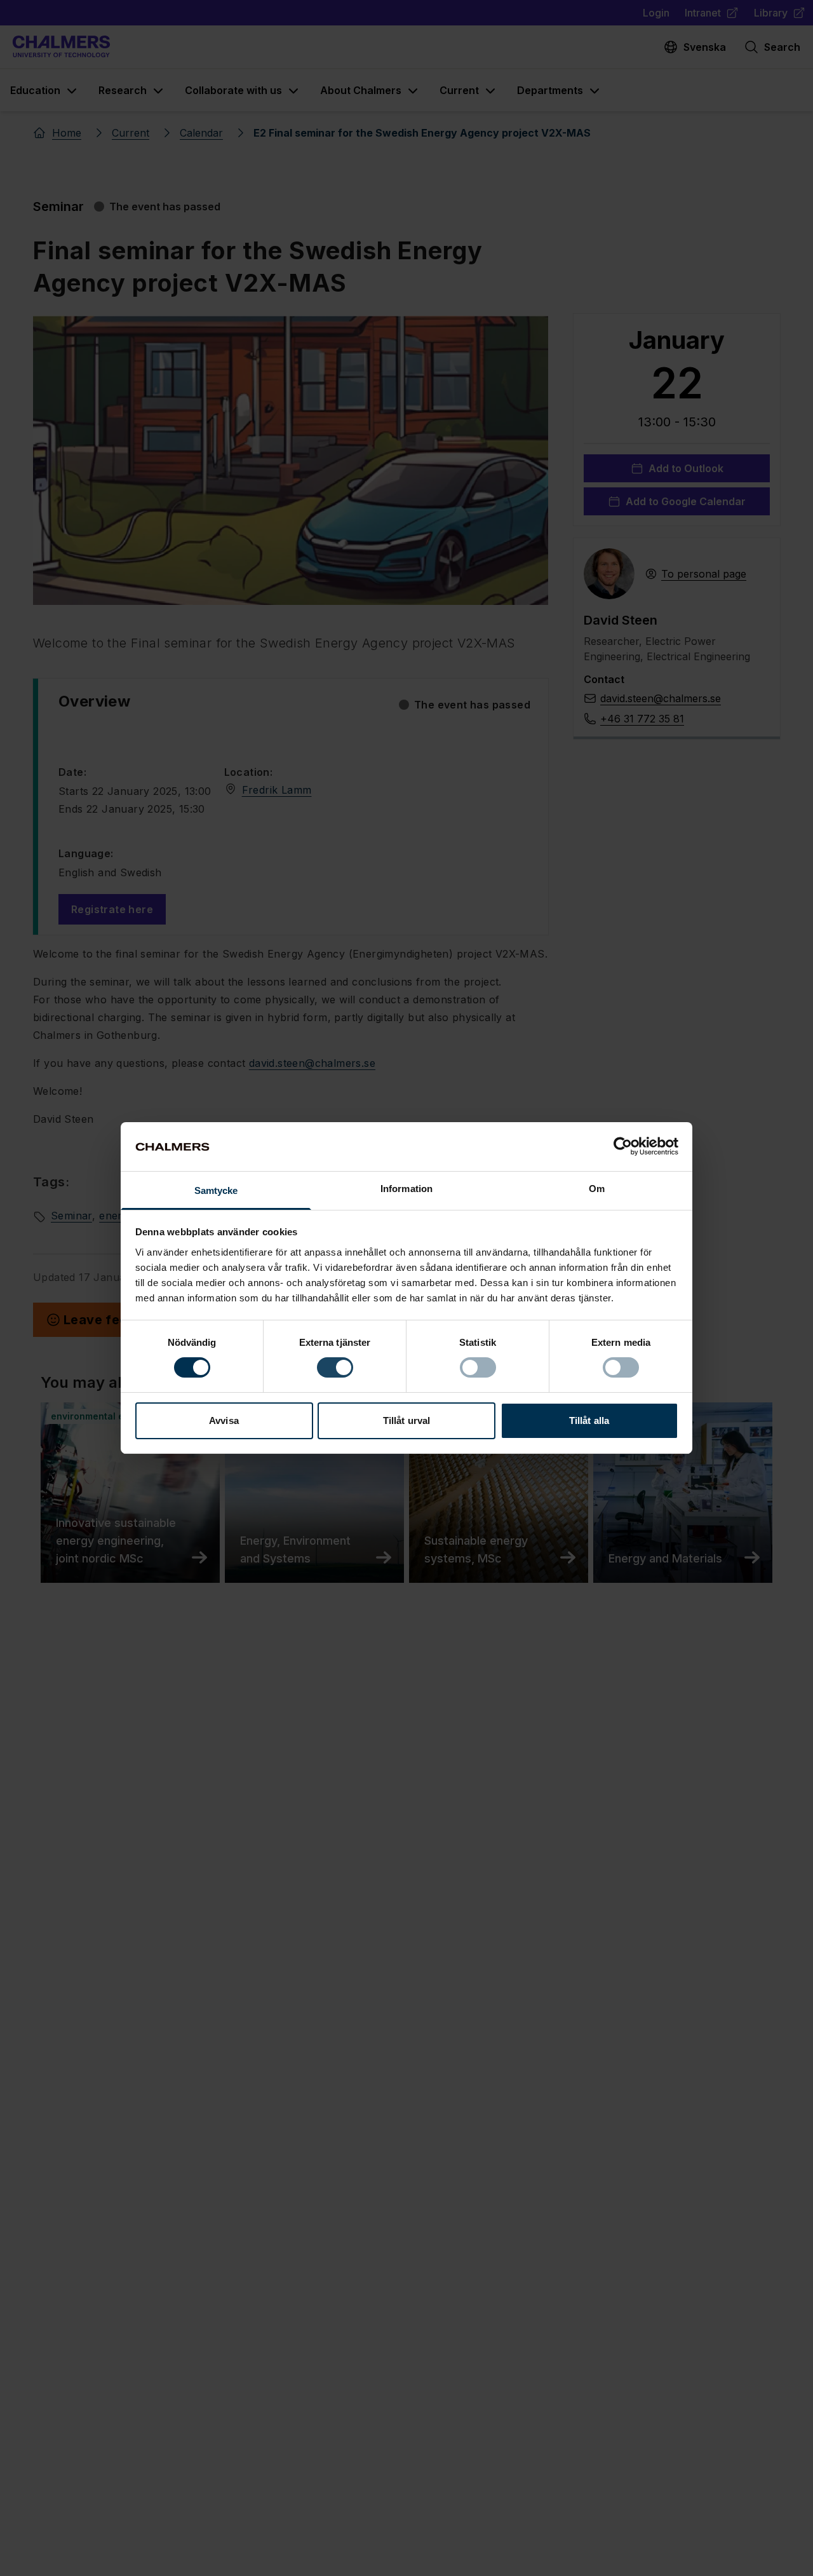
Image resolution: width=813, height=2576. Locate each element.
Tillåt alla (589, 1420)
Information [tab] (406, 1189)
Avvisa (224, 1420)
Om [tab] (597, 1189)
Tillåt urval (406, 1420)
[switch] (335, 1367)
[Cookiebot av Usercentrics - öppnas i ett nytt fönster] (623, 1146)
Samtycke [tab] (216, 1190)
